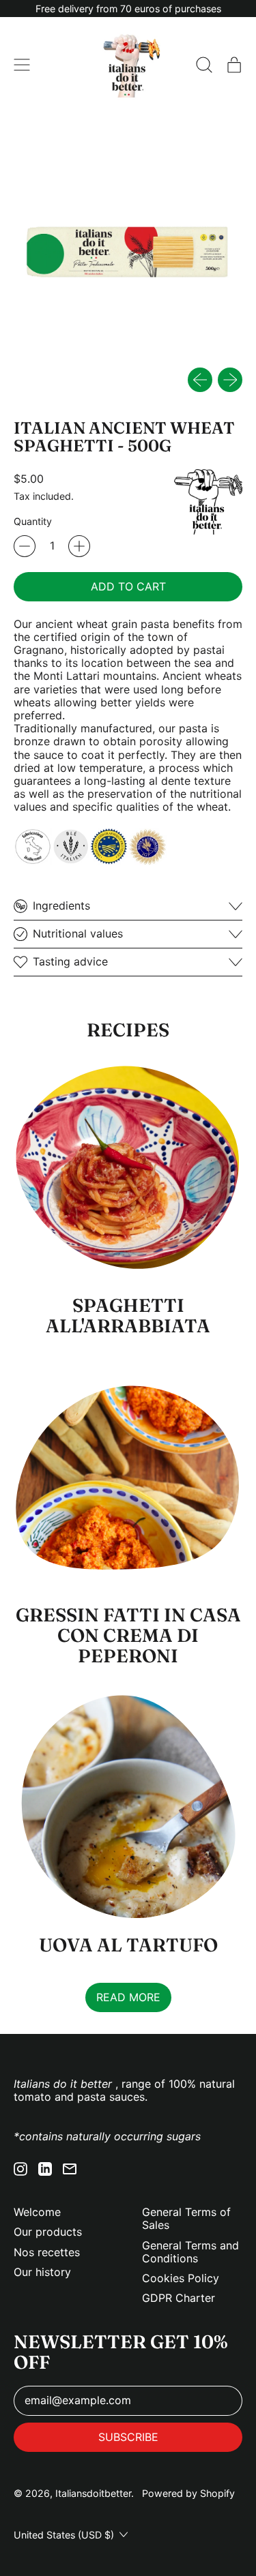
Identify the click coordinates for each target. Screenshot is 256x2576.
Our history (42, 2272)
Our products (48, 2232)
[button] (204, 65)
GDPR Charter (179, 2298)
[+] (79, 546)
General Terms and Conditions (190, 2252)
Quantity (33, 521)
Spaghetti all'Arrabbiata (128, 1316)
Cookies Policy (181, 2278)
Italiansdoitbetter (93, 2493)
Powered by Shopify (188, 2493)
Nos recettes (47, 2252)
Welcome (37, 2212)
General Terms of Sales (186, 2218)
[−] (25, 546)
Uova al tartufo (128, 1945)
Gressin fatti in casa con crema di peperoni (128, 1635)
